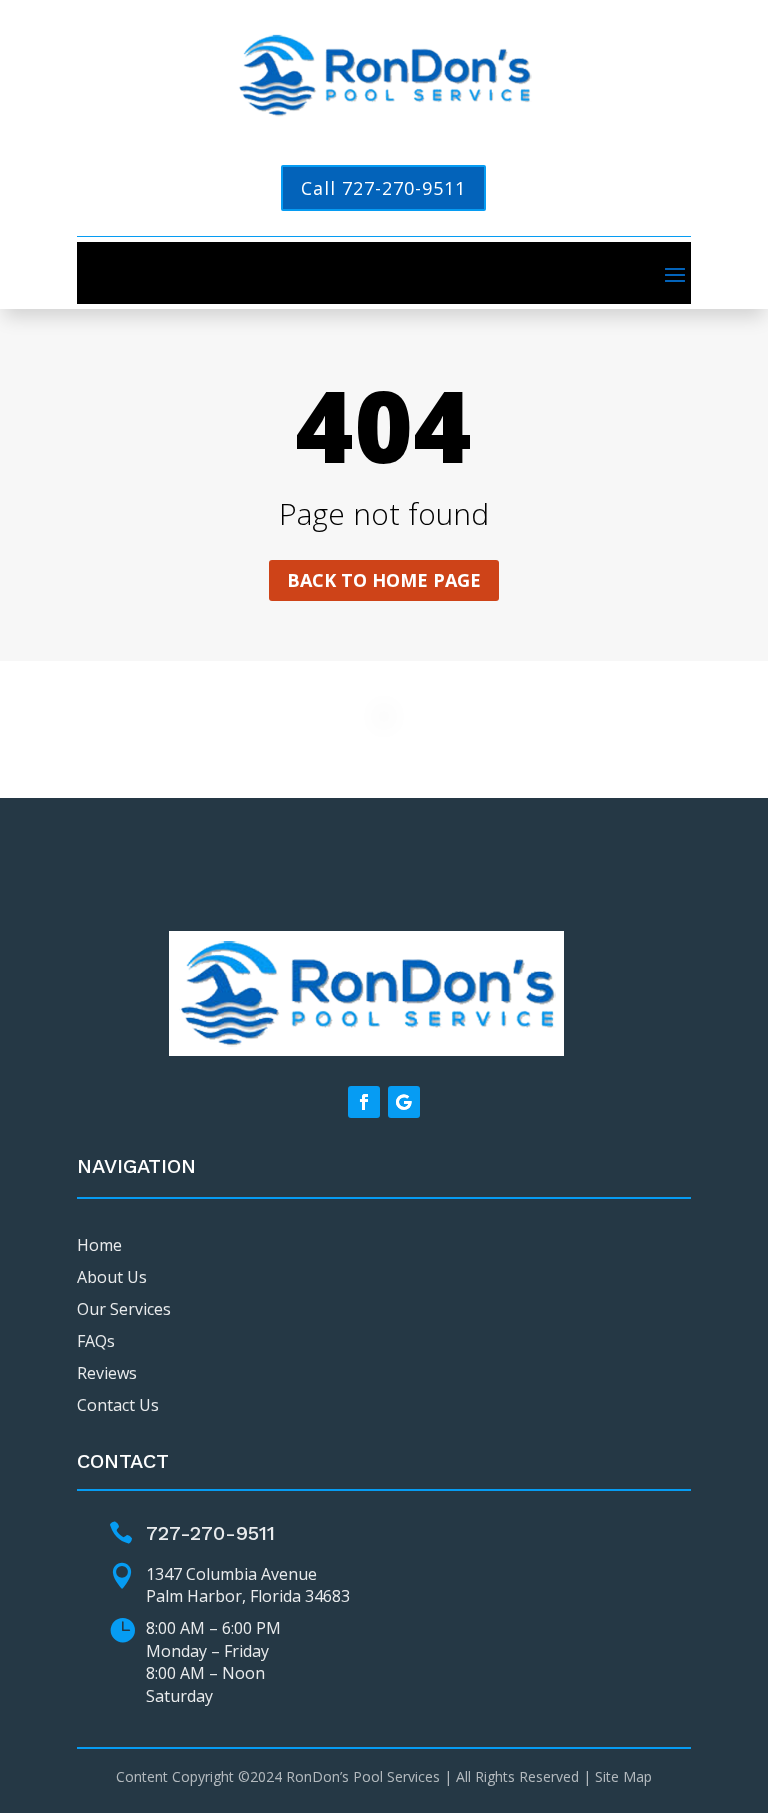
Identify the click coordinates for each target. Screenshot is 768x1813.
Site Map (623, 1776)
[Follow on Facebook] (364, 1102)
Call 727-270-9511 (383, 188)
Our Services (124, 1309)
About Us (112, 1277)
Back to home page (384, 580)
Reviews (107, 1373)
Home (99, 1245)
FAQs (96, 1341)
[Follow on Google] (404, 1102)
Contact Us (118, 1405)
